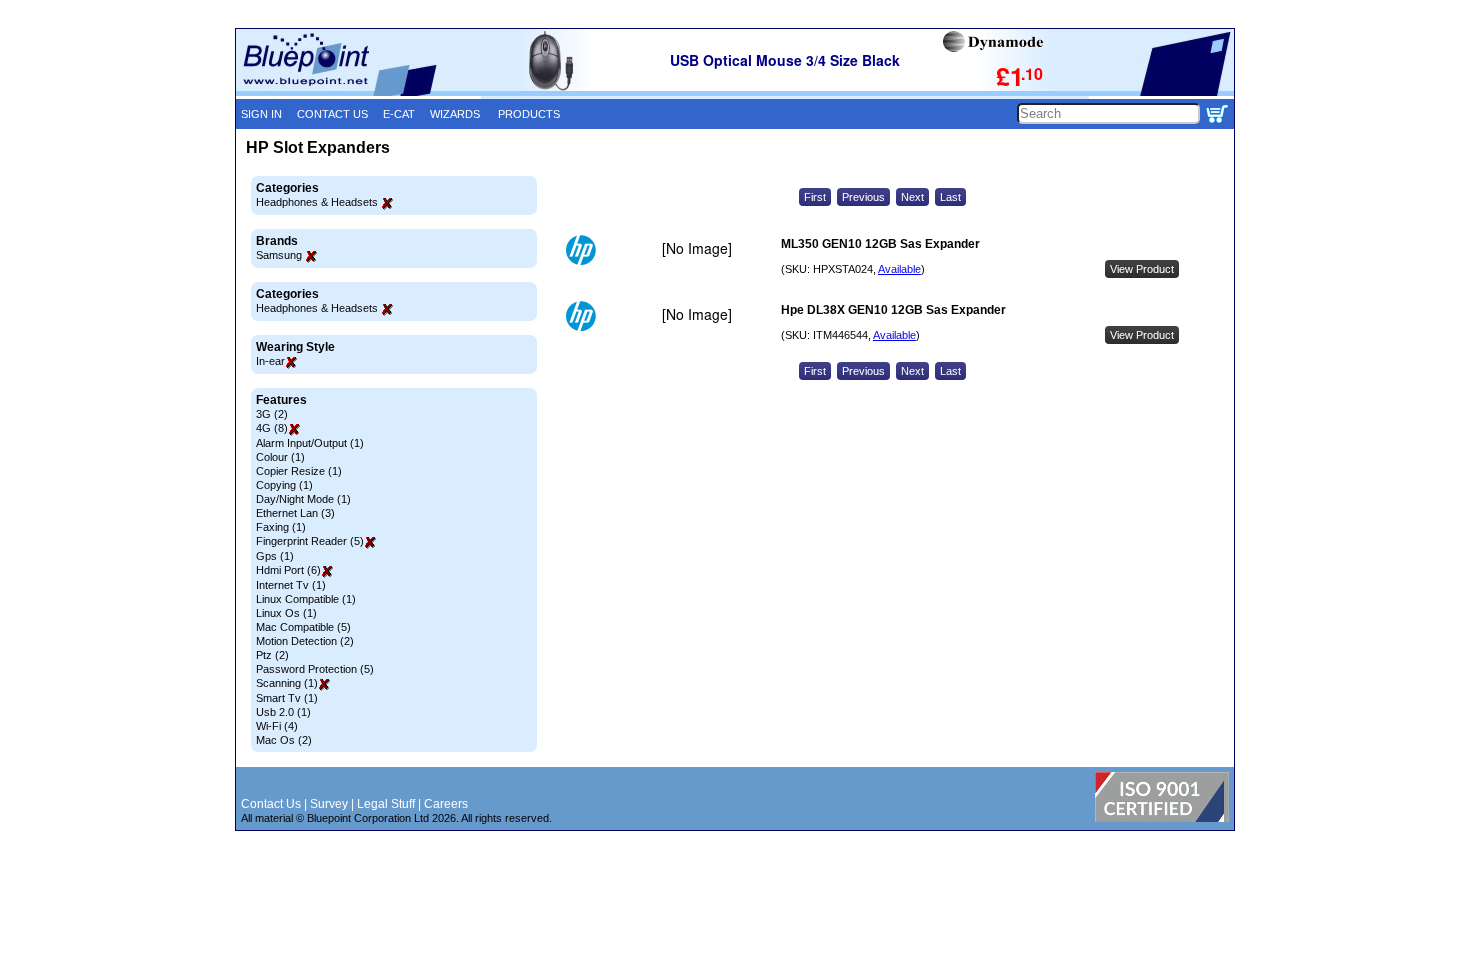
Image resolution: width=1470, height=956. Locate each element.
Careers (446, 804)
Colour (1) (280, 457)
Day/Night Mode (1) (303, 499)
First (815, 197)
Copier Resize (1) (299, 471)
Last (950, 197)
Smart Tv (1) (287, 698)
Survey (329, 804)
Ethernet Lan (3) (295, 513)
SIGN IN (261, 114)
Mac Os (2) (284, 740)
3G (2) (272, 414)
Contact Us (271, 804)
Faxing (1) (281, 527)
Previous (863, 197)
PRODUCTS (529, 114)
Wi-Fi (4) (277, 726)
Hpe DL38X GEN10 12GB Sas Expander (893, 310)
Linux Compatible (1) (306, 599)
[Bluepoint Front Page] (358, 92)
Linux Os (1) (286, 613)
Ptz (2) (272, 655)
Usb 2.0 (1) (283, 712)
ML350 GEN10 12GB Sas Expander (880, 244)
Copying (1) (284, 485)
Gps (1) (275, 556)
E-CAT (399, 114)
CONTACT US (332, 114)
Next (912, 197)
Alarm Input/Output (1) (310, 443)
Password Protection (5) (315, 669)
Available (899, 269)
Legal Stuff (386, 804)
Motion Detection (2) (305, 641)
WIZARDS (455, 114)
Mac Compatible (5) (303, 627)
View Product (1142, 269)
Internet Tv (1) (291, 585)
